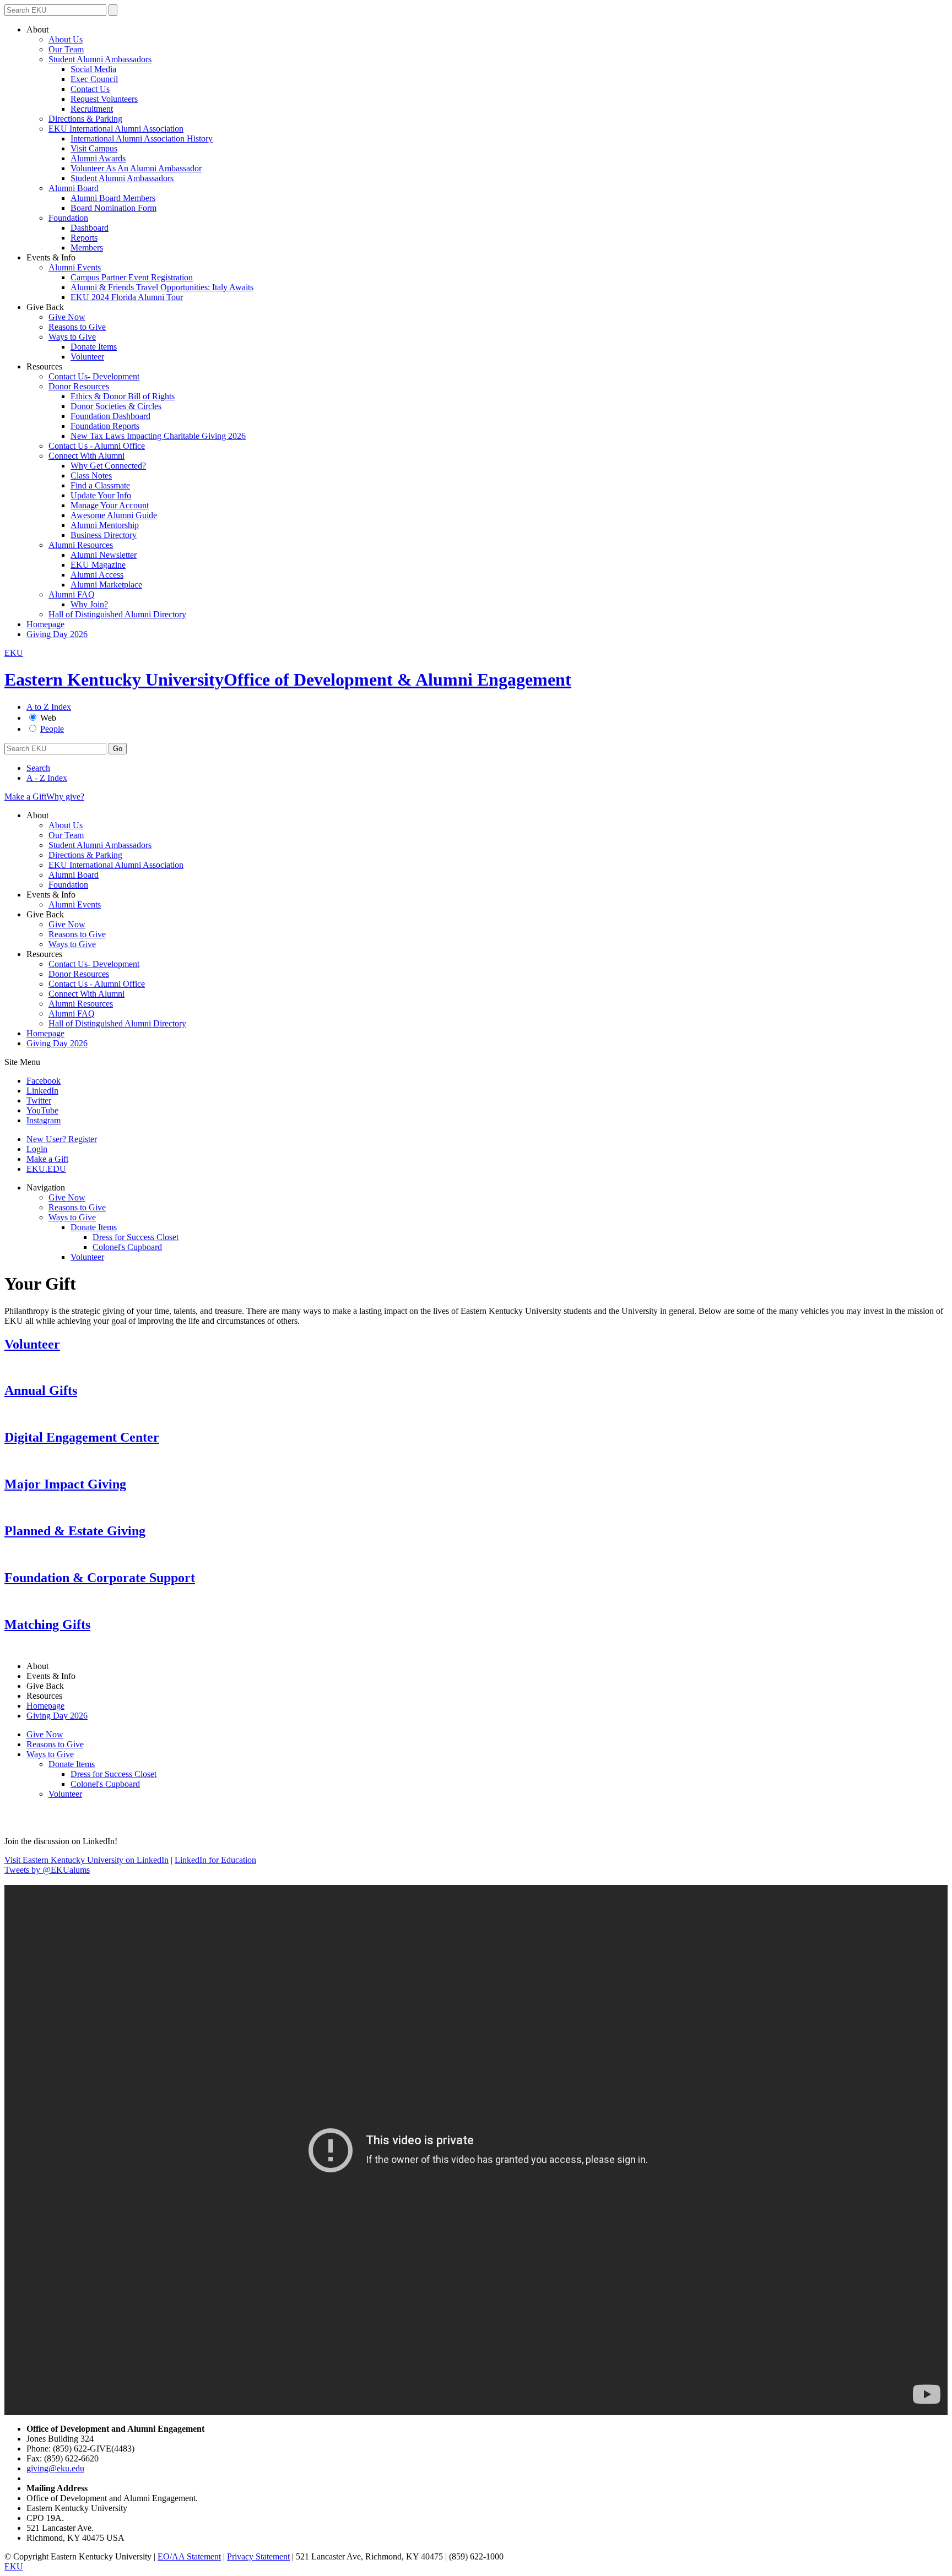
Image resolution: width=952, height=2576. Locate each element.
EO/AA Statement (189, 2556)
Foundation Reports (105, 426)
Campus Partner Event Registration (132, 277)
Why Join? (89, 604)
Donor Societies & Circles (116, 406)
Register (62, 1139)
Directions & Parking (85, 119)
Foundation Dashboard (110, 416)
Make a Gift (25, 797)
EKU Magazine (98, 565)
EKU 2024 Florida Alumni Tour (127, 297)
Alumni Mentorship (105, 525)
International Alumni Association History (142, 138)
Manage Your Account (110, 505)
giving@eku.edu (55, 2468)
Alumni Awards (98, 158)
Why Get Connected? (108, 466)
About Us (66, 39)
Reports (84, 238)
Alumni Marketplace (106, 585)
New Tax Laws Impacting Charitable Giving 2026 (158, 436)
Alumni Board (74, 188)
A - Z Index (47, 778)
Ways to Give (72, 337)
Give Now (67, 317)
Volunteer (87, 357)
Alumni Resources (81, 545)
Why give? (65, 797)
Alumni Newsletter (104, 555)
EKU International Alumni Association (116, 129)
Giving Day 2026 (57, 634)
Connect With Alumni (86, 456)
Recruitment (92, 109)
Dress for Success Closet (136, 1237)
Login (37, 1149)
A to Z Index (49, 707)
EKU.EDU (46, 1169)
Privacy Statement (258, 2556)
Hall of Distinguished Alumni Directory (117, 614)
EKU (14, 653)
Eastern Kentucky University (114, 680)
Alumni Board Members (113, 198)
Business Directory (104, 535)
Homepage (45, 624)
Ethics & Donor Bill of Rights (123, 396)
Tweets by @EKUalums (47, 1870)
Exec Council (94, 79)
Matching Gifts (47, 1624)
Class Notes (91, 475)
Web (48, 718)
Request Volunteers (104, 99)
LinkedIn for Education (215, 1860)
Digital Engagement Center (82, 1437)
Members (87, 248)
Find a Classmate (100, 485)
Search (38, 768)
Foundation (68, 218)
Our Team (66, 49)
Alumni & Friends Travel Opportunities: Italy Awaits (162, 287)
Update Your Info (101, 495)
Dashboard (90, 228)
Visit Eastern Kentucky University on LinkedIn (86, 1860)
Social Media (93, 69)
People (52, 729)
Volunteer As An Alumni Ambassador (136, 168)
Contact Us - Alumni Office (97, 446)
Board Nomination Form (113, 208)
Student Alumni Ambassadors (100, 59)
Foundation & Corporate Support (100, 1578)
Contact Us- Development (94, 376)
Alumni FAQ (72, 594)
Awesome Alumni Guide (114, 515)
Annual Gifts (41, 1390)
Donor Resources (79, 386)
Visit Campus (94, 148)
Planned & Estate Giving (75, 1531)
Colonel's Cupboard (127, 1247)
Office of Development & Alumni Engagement (397, 680)
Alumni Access (97, 575)
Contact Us (90, 89)
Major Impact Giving (65, 1484)
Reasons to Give (77, 327)
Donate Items (94, 347)
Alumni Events (75, 267)
